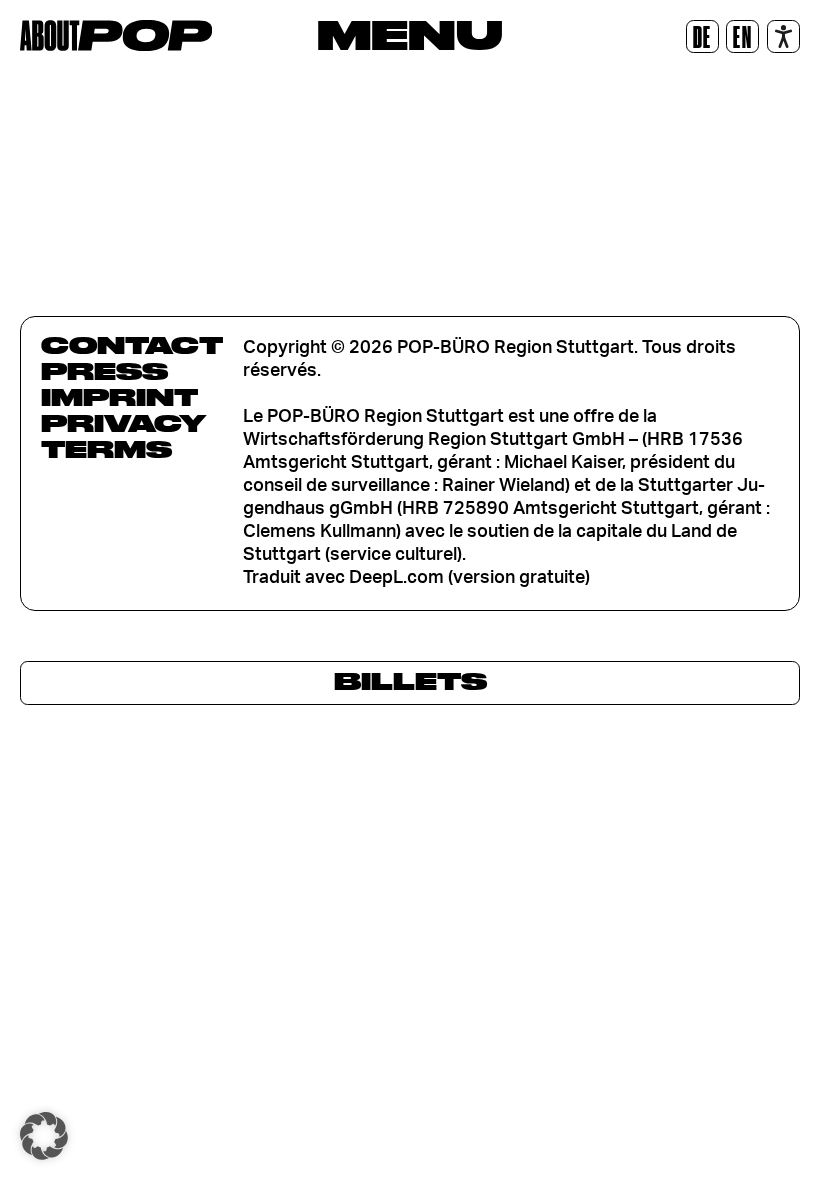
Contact (132, 345)
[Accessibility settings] (783, 36)
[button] (44, 1136)
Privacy (123, 423)
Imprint (119, 397)
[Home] (116, 35)
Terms (106, 449)
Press (104, 371)
